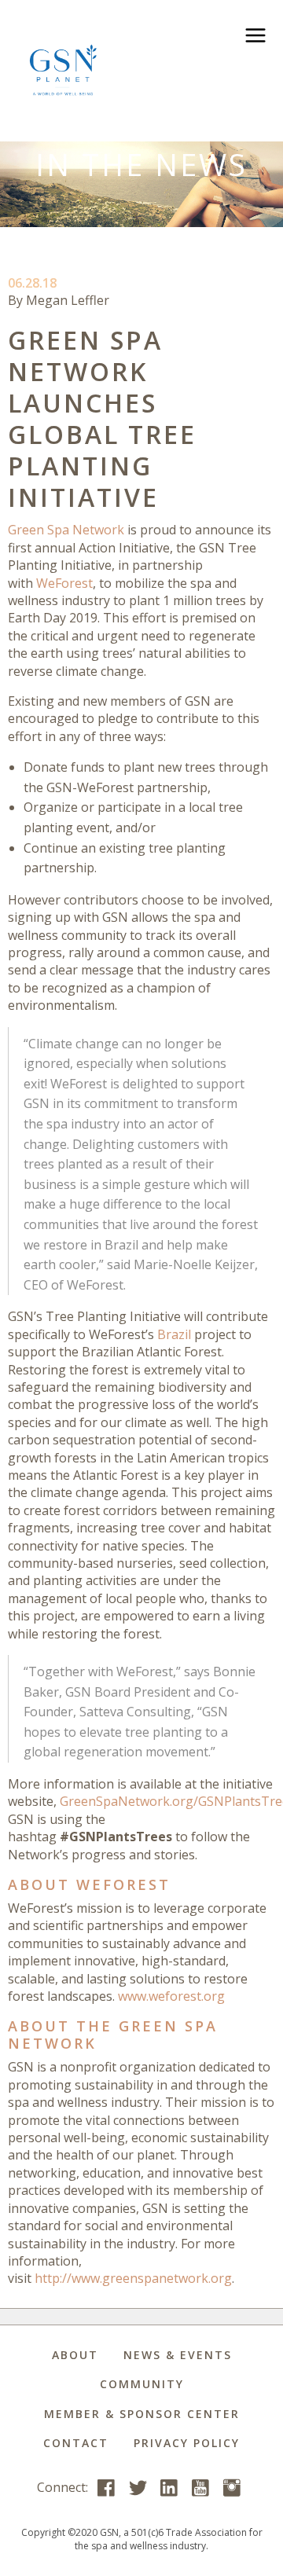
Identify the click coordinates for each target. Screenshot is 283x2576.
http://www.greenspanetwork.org (133, 2278)
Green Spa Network (66, 530)
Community (142, 2384)
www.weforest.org (171, 1996)
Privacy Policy (187, 2443)
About (75, 2355)
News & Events (178, 2355)
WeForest (64, 583)
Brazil (174, 1334)
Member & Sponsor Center (142, 2414)
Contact (76, 2443)
